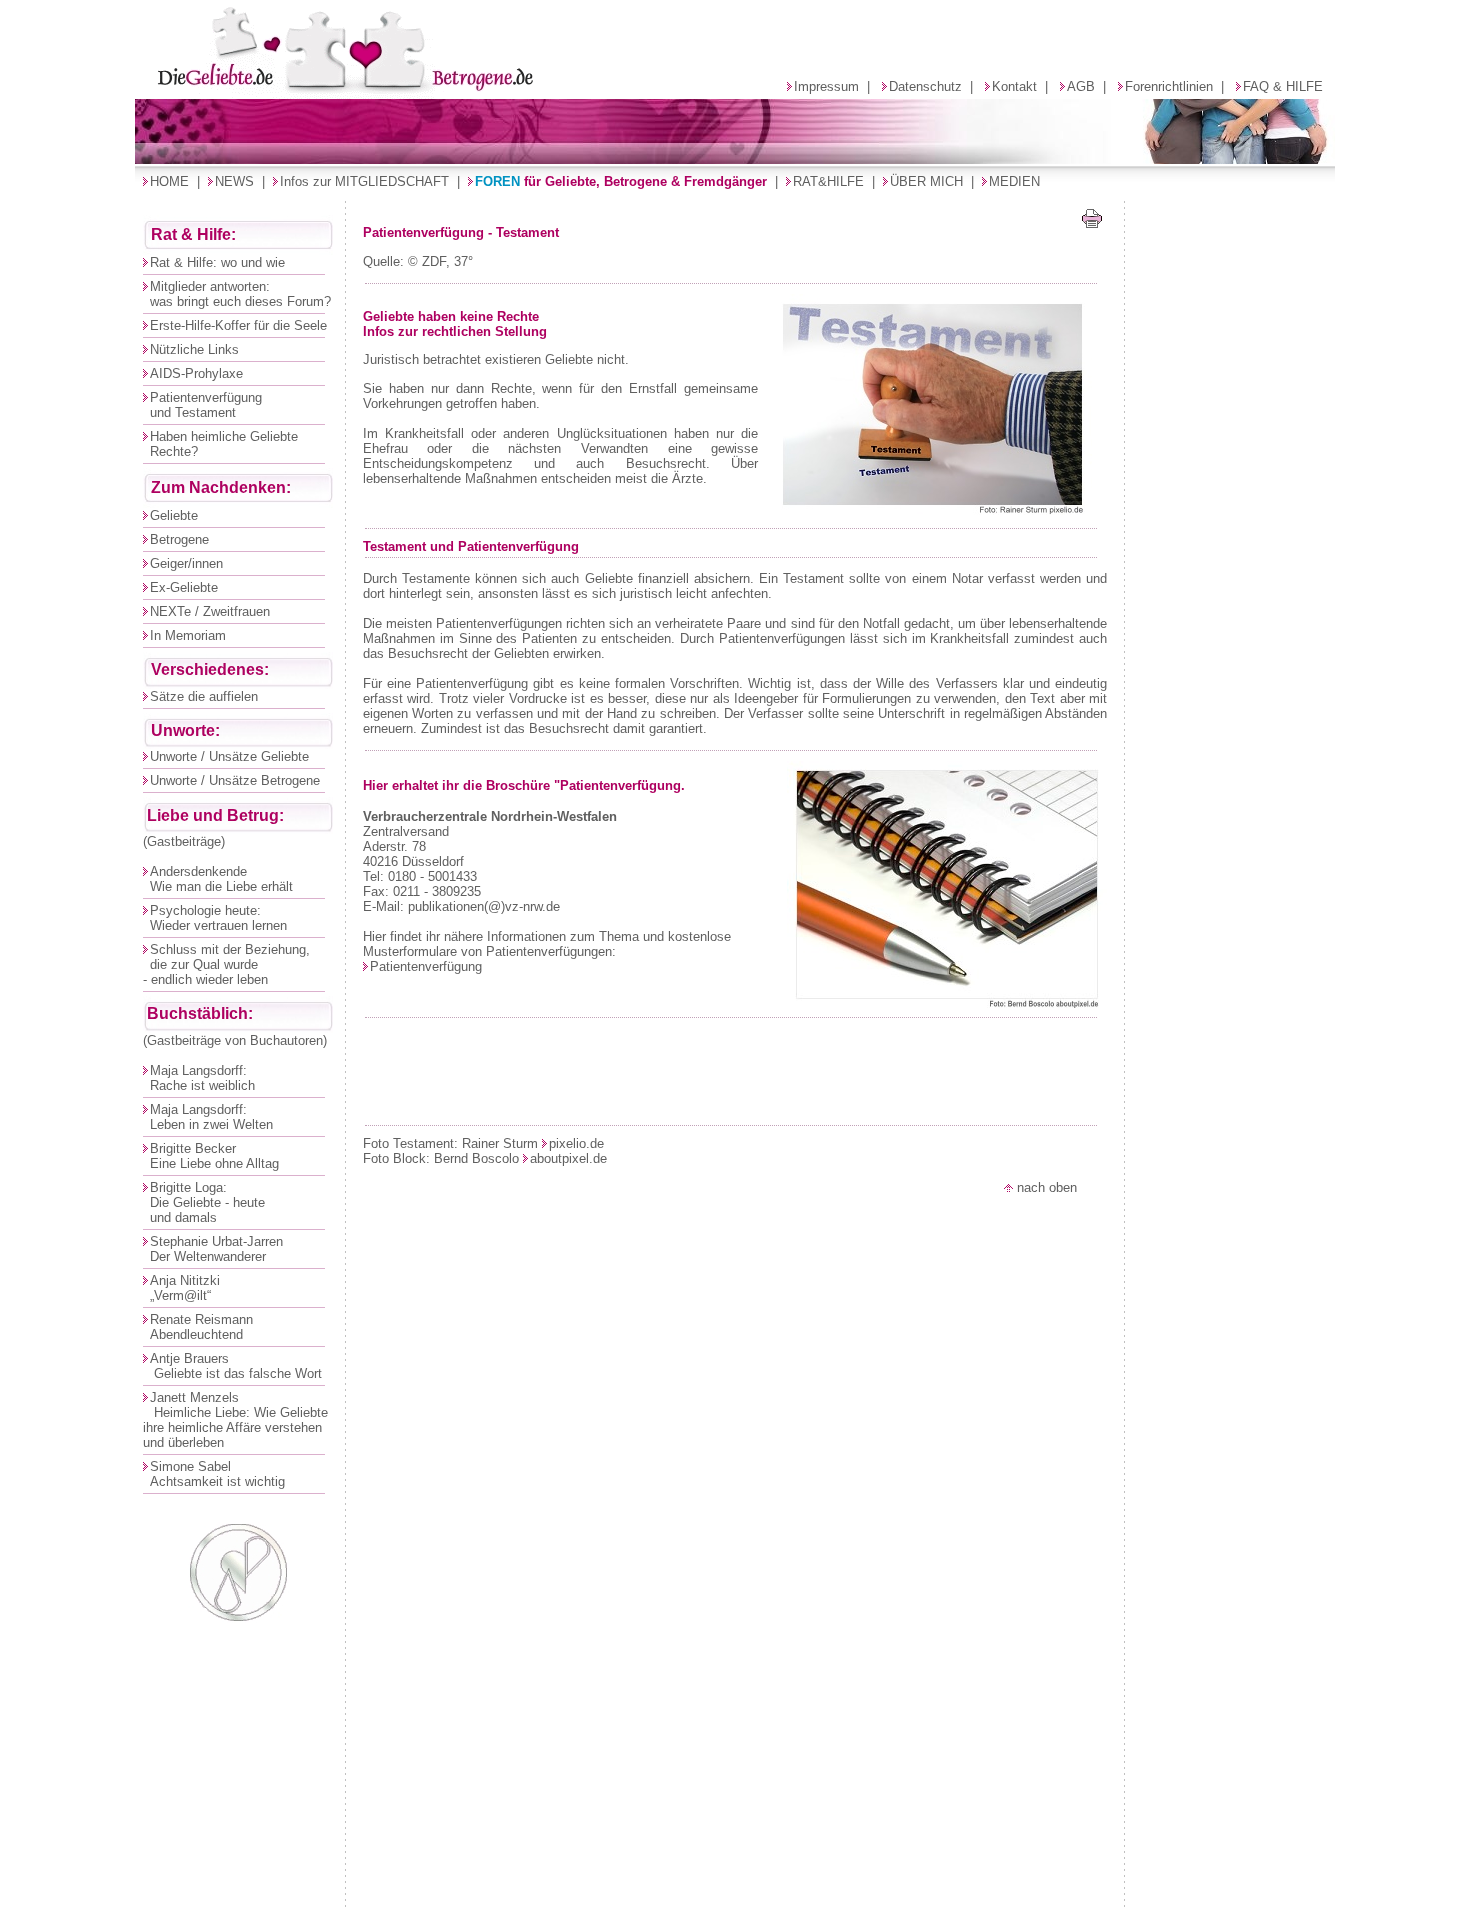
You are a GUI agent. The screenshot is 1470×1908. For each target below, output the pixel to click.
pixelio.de (576, 1143)
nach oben (1045, 1187)
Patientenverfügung (426, 966)
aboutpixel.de (568, 1158)
